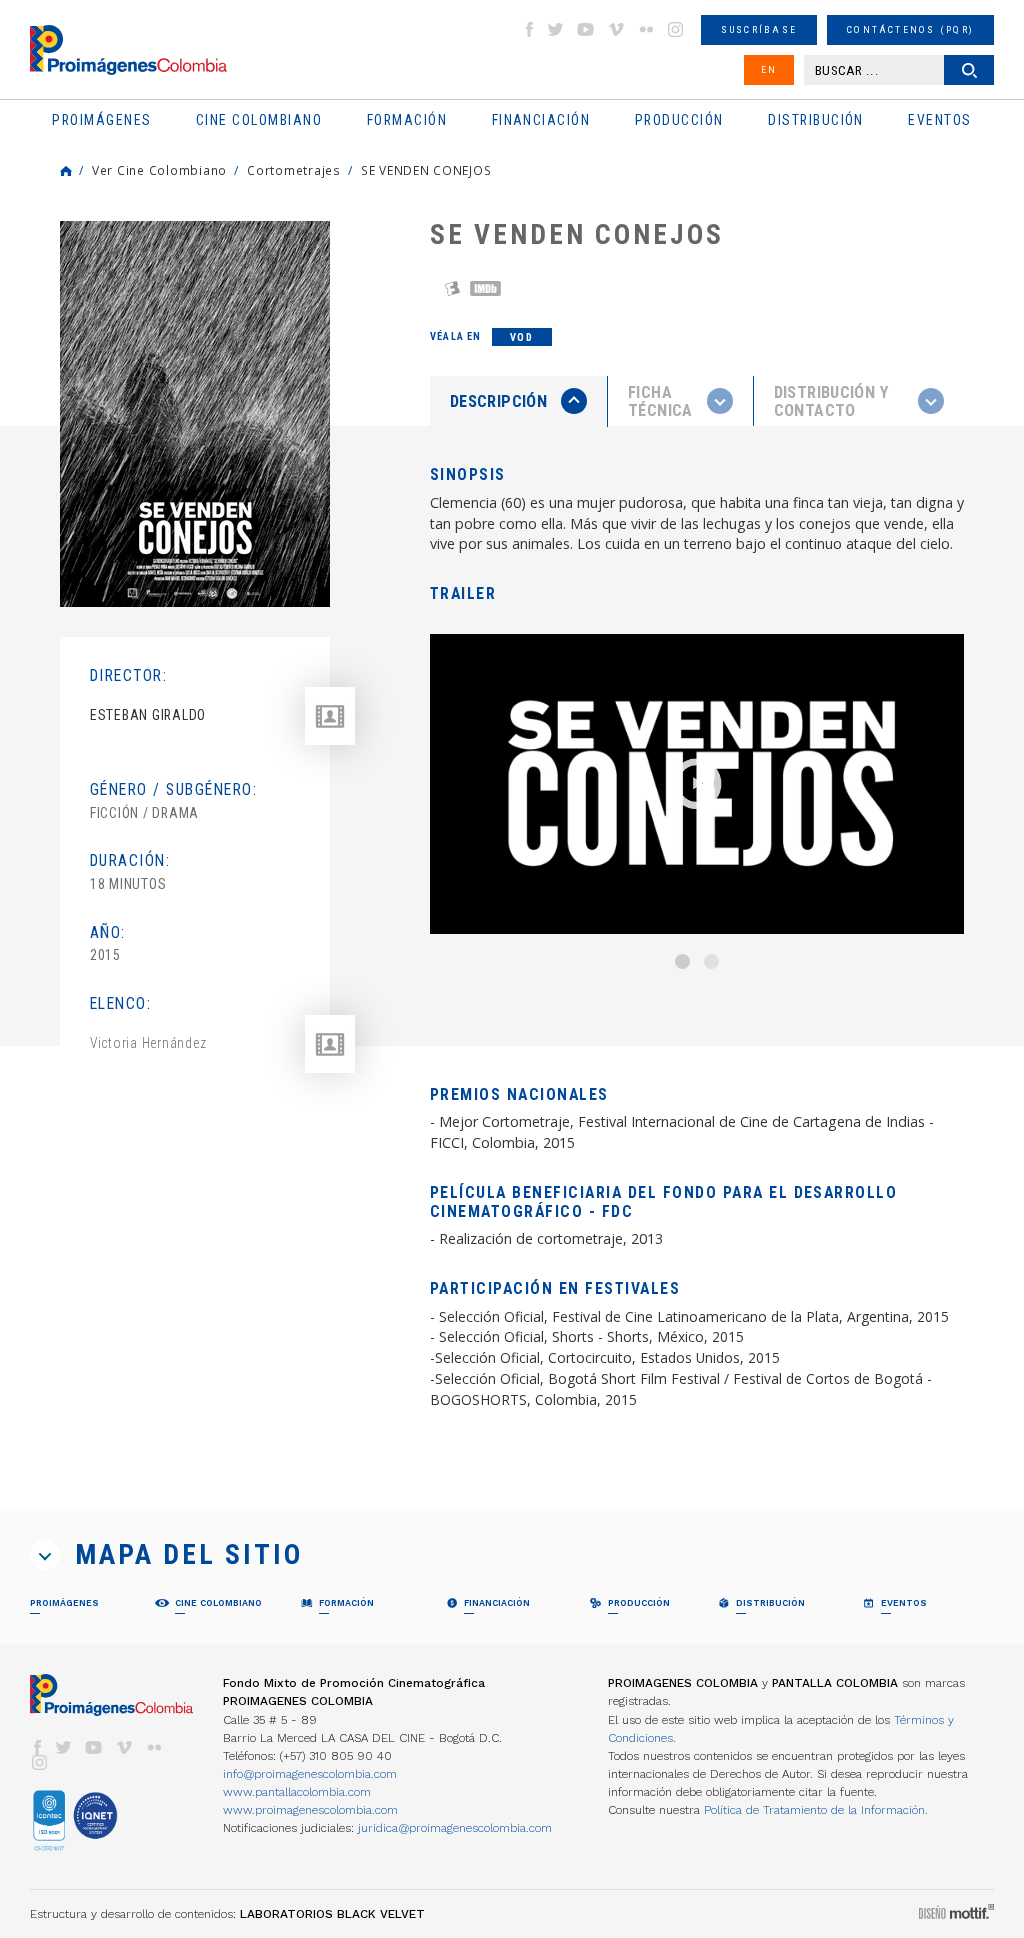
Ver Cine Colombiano (159, 170)
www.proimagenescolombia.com (310, 1810)
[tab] (519, 401)
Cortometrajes (294, 170)
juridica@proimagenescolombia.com (455, 1828)
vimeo (616, 29)
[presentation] (518, 401)
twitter (556, 29)
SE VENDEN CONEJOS (426, 170)
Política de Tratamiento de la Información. (816, 1810)
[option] (195, 414)
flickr (646, 29)
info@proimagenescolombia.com (310, 1774)
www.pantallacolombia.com (297, 1792)
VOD (521, 337)
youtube (586, 29)
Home (66, 171)
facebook (529, 29)
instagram (676, 29)
